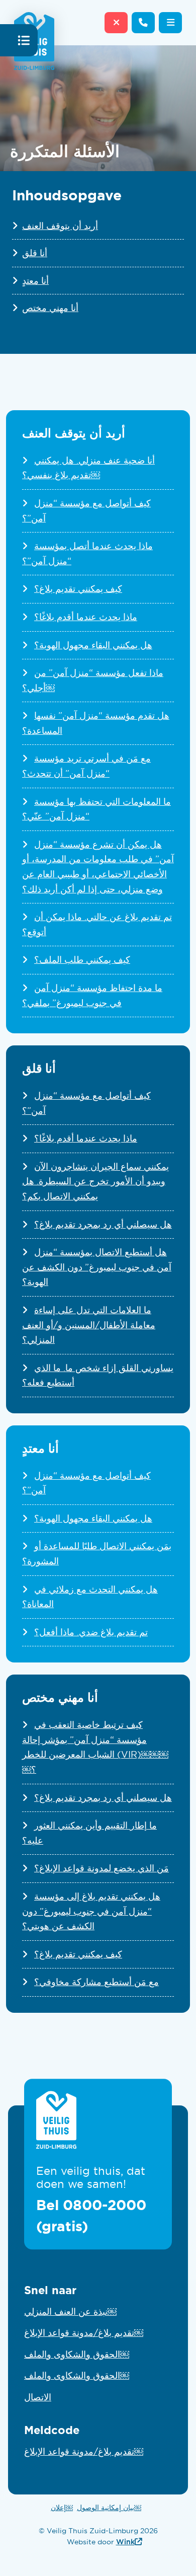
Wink (129, 2542)
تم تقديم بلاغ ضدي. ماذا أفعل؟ (91, 1632)
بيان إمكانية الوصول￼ (109, 2508)
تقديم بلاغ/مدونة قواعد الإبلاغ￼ (84, 2333)
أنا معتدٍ (35, 281)
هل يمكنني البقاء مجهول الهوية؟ (93, 645)
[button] (170, 23)
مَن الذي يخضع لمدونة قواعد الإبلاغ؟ (102, 1868)
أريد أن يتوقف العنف (60, 226)
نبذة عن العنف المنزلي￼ (70, 2312)
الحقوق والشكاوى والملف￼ (77, 2355)
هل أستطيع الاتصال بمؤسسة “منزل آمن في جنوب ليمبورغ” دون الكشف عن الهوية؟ (97, 1267)
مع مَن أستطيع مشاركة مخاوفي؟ (96, 1982)
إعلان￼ (62, 2508)
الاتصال (38, 2397)
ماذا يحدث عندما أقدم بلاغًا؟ (86, 617)
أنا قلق (35, 253)
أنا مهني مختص (50, 308)
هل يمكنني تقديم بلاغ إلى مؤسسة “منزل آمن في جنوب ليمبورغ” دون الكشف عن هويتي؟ (91, 1911)
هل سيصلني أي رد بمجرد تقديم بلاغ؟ (103, 1225)
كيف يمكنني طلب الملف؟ (82, 960)
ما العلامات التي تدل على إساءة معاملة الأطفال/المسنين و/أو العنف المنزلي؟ (89, 1325)
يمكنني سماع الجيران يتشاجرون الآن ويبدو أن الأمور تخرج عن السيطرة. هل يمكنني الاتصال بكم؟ (95, 1182)
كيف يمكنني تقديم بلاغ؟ (78, 589)
